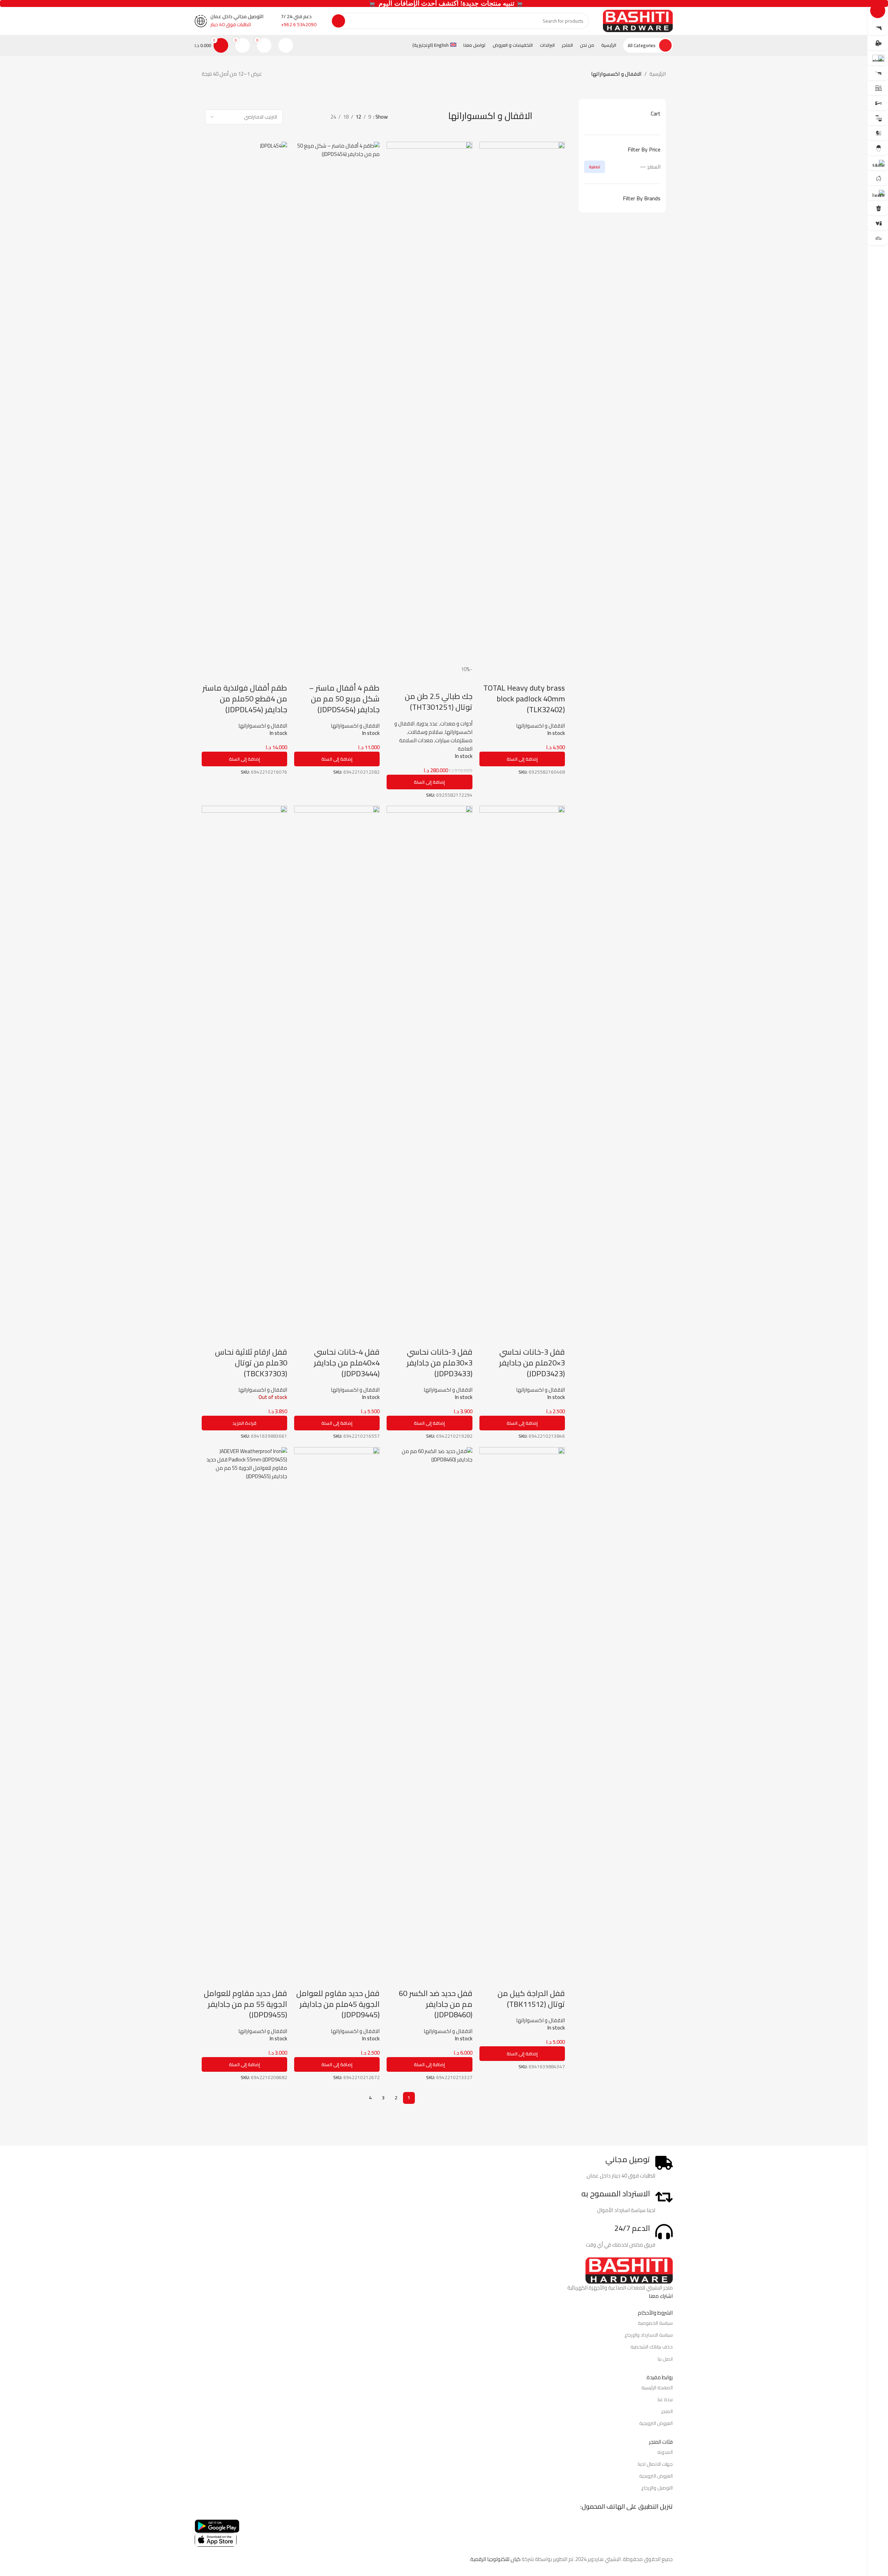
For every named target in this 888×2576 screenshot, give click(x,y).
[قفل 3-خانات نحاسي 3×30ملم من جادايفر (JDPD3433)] (429, 1067)
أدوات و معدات (456, 724)
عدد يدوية (427, 724)
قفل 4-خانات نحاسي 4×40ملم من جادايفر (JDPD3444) (347, 1363)
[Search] (338, 21)
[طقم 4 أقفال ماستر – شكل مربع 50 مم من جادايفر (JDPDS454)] (337, 403)
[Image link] (629, 2270)
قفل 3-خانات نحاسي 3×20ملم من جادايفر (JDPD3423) (532, 1363)
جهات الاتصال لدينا (655, 2464)
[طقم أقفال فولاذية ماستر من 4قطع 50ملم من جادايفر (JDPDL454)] (244, 403)
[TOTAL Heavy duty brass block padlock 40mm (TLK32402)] (522, 403)
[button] (522, 759)
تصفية (595, 167)
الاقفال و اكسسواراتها (540, 726)
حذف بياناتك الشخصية (652, 2347)
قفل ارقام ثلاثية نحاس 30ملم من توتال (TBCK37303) (251, 1363)
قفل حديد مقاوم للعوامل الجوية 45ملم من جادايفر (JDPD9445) (338, 2004)
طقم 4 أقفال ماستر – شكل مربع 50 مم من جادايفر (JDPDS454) (344, 699)
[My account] (286, 45)
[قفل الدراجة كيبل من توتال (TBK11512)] (522, 1708)
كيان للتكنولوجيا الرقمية (495, 2559)
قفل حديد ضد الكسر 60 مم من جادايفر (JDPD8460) (436, 2004)
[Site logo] (638, 20)
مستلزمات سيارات (454, 740)
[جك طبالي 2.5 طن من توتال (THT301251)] (429, 403)
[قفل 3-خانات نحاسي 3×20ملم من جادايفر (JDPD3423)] (522, 1067)
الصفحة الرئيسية (657, 2388)
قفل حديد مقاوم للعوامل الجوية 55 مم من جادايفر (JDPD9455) (245, 2004)
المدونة (665, 2452)
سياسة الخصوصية (655, 2323)
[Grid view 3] (305, 117)
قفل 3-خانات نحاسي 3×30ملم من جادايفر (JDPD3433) (439, 1363)
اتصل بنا (665, 2359)
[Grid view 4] (293, 117)
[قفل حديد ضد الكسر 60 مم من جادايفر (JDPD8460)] (429, 1708)
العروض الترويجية (656, 2423)
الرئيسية (658, 74)
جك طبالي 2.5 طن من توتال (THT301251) (439, 702)
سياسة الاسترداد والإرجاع (649, 2335)
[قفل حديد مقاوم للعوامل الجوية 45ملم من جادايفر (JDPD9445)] (337, 1708)
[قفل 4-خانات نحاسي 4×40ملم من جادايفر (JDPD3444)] (337, 1067)
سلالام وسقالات (425, 732)
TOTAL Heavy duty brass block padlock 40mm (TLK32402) (524, 699)
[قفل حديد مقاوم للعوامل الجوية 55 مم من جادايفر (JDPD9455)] (244, 1708)
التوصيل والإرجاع (657, 2488)
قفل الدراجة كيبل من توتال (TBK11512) (531, 1999)
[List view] (317, 117)
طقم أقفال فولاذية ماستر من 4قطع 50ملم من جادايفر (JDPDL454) (245, 699)
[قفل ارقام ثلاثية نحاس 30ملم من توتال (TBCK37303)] (244, 1067)
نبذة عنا (665, 2399)
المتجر (667, 2411)
